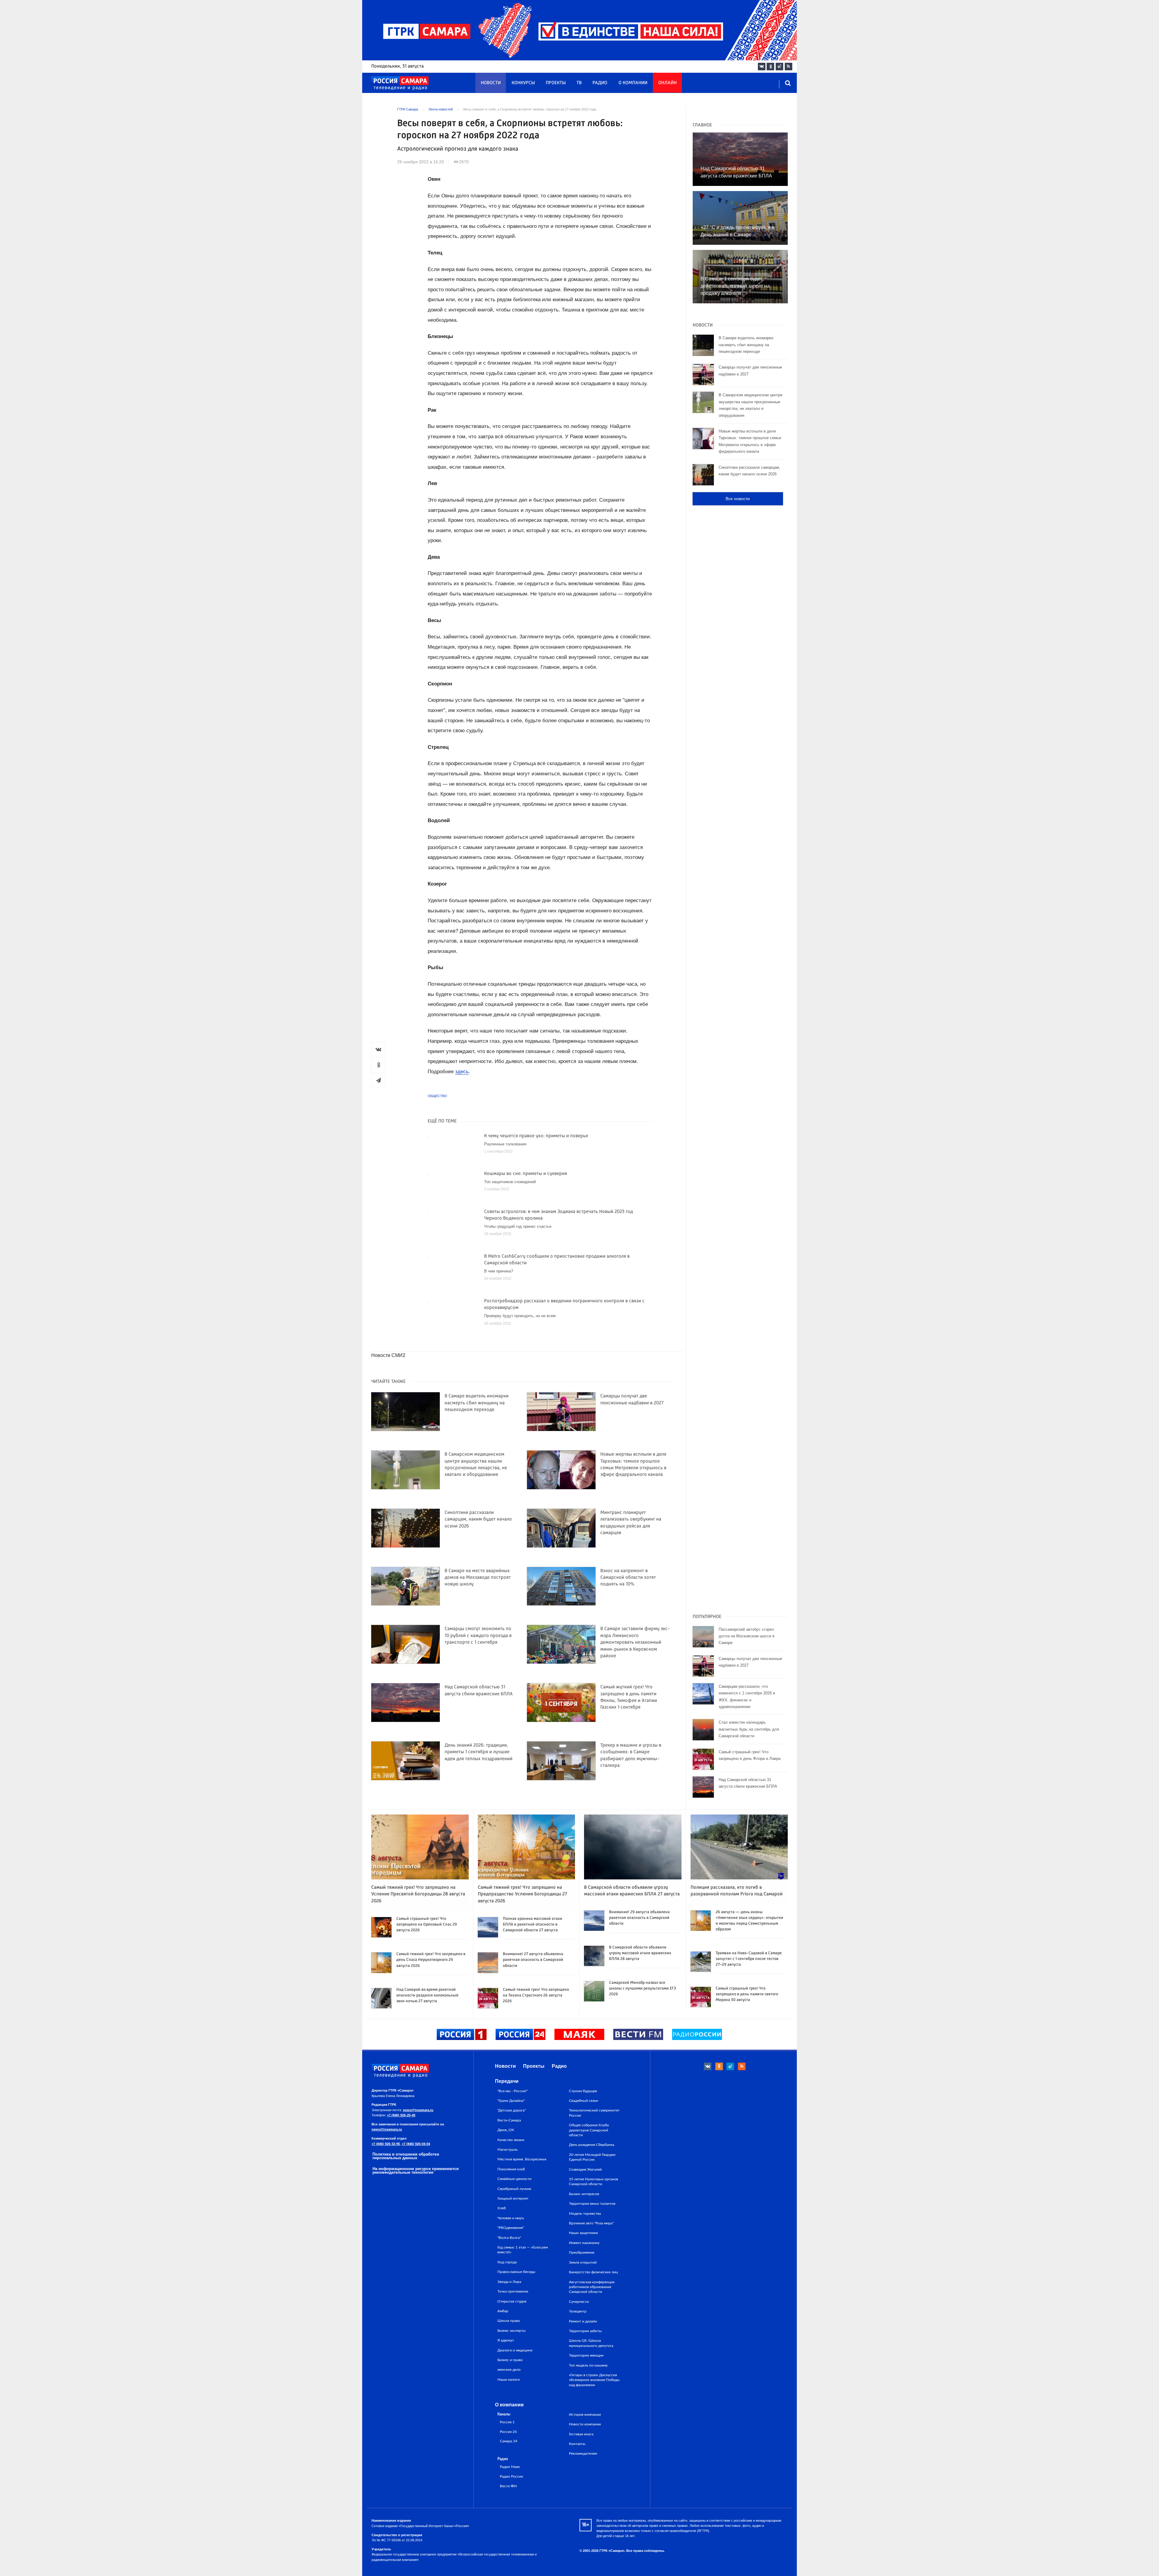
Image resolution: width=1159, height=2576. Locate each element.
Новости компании (585, 2424)
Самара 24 (509, 2441)
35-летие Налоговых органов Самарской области (594, 2182)
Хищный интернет (513, 2198)
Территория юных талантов (592, 2204)
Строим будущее (583, 2091)
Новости (491, 83)
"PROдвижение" (511, 2228)
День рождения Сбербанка (592, 2145)
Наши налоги (509, 2380)
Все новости (738, 499)
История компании (585, 2415)
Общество (437, 1096)
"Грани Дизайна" (511, 2101)
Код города (507, 2262)
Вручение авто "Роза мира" (591, 2223)
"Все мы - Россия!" (512, 2091)
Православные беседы (516, 2272)
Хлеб (502, 2208)
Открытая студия (512, 2301)
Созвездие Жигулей (585, 2169)
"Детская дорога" (512, 2110)
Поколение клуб (511, 2169)
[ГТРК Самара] (400, 83)
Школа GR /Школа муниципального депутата (591, 2343)
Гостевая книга (581, 2434)
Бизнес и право (510, 2360)
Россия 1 (507, 2422)
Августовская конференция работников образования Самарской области (592, 2287)
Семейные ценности (514, 2179)
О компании (633, 83)
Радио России (511, 2477)
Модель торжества (585, 2214)
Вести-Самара (509, 2120)
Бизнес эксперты (512, 2331)
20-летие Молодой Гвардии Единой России (592, 2157)
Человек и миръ (511, 2218)
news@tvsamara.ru (418, 2110)
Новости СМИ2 (388, 1355)
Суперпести (579, 2302)
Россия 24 (508, 2432)
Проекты (556, 83)
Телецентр (578, 2311)
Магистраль (508, 2150)
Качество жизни (511, 2140)
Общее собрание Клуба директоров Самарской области (589, 2130)
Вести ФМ (508, 2486)
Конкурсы (523, 83)
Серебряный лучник (514, 2189)
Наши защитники (583, 2233)
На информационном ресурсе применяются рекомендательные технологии (416, 2171)
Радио (600, 83)
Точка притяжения (513, 2291)
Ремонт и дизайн (583, 2321)
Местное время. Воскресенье (522, 2159)
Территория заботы (585, 2331)
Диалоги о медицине (515, 2350)
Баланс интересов (584, 2194)
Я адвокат (506, 2340)
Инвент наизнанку (584, 2243)
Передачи (507, 2081)
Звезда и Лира (509, 2282)
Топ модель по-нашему (588, 2365)
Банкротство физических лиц (593, 2272)
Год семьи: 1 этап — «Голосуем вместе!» (523, 2250)
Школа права (509, 2321)
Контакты (577, 2444)
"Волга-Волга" (509, 2238)
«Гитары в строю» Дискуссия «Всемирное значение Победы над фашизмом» (594, 2380)
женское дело (509, 2370)
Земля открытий (583, 2262)
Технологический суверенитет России (594, 2113)
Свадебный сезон (584, 2101)
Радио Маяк (510, 2467)
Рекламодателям (583, 2453)
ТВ (579, 83)
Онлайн (667, 83)
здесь (462, 1072)
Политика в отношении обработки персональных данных (406, 2156)
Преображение (582, 2252)
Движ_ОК (506, 2130)
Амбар (503, 2311)
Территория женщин (586, 2355)
